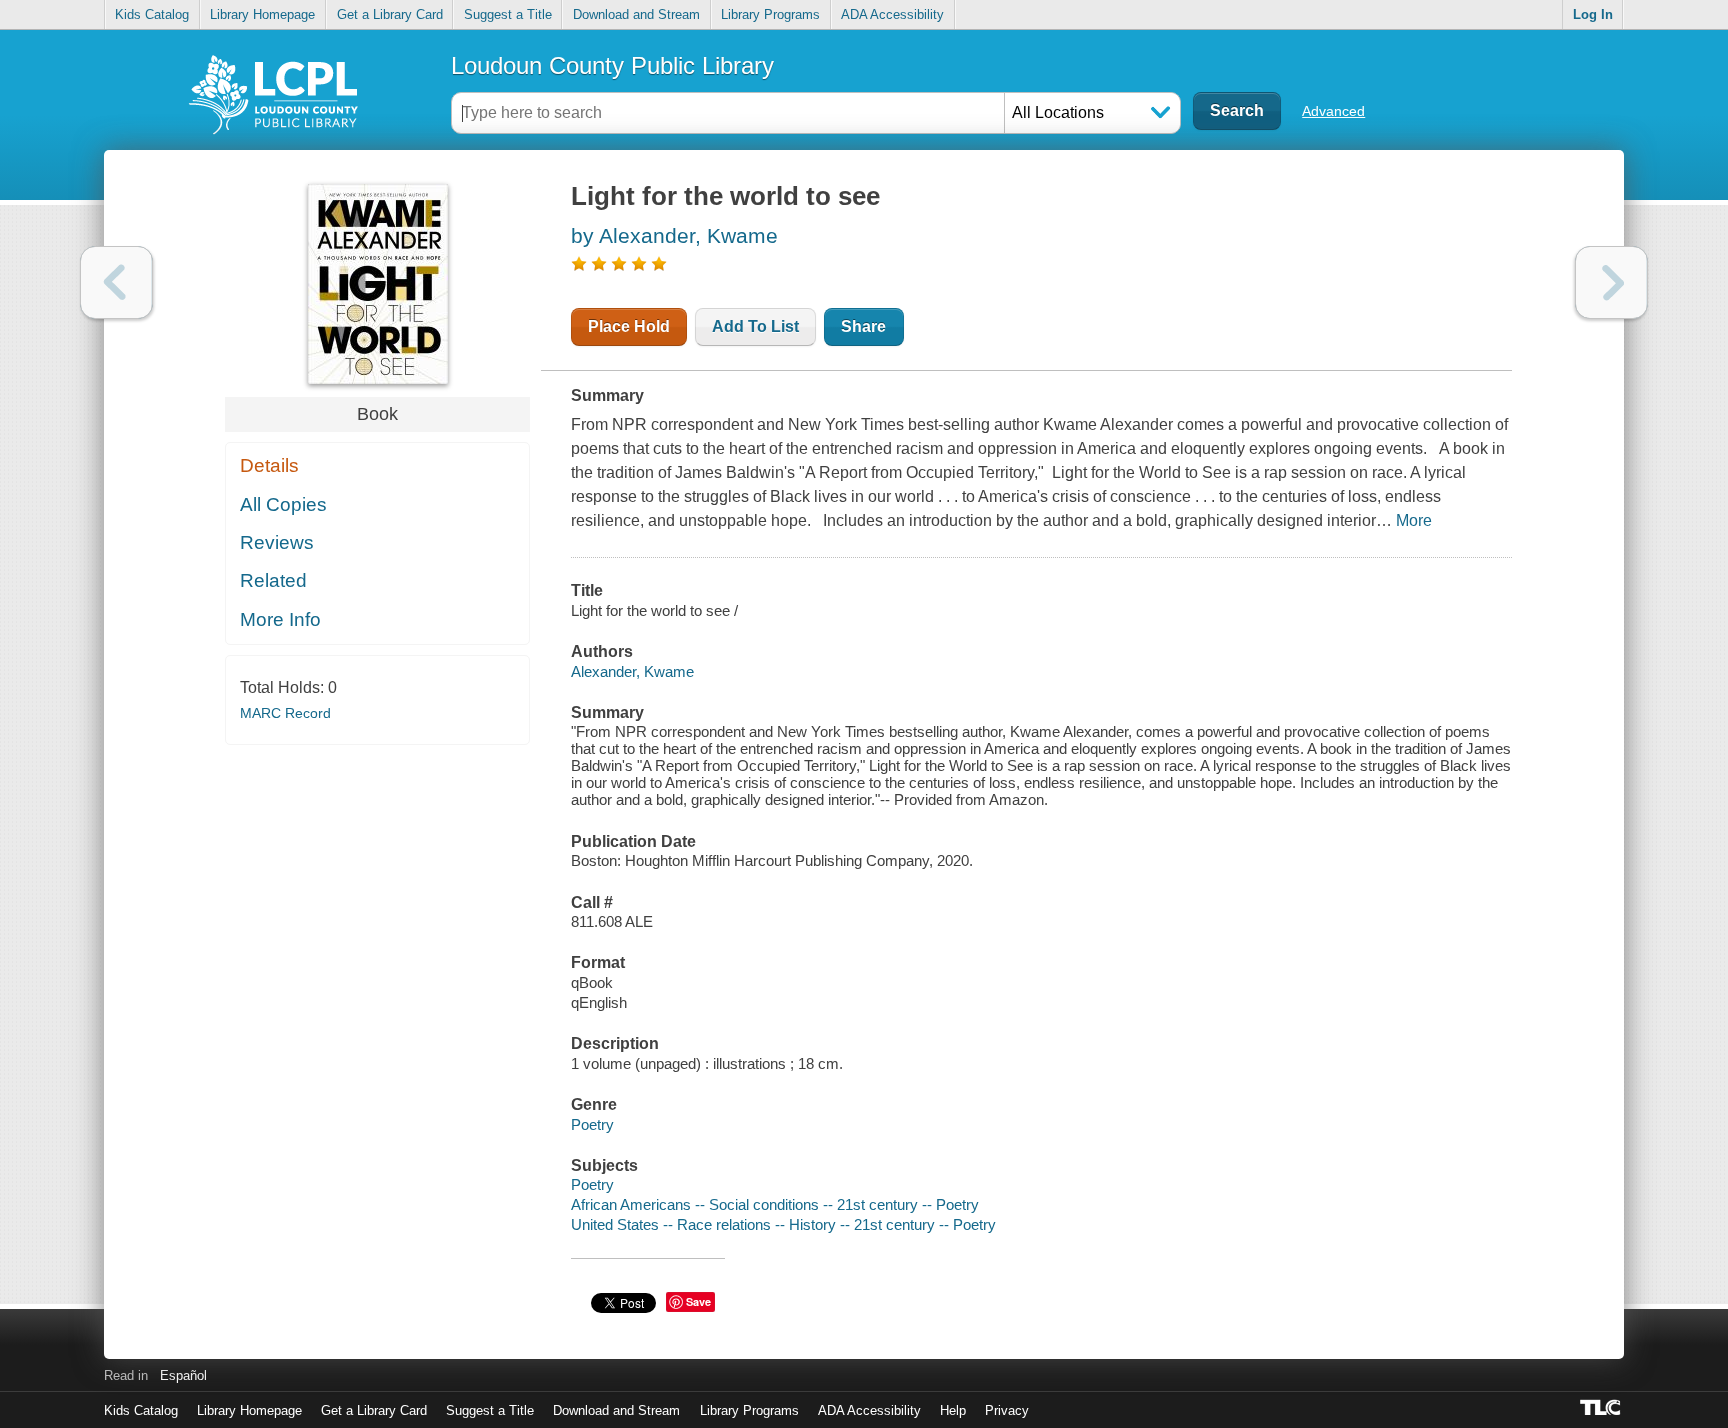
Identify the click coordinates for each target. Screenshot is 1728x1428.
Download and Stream (636, 14)
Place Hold (629, 326)
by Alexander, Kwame (674, 235)
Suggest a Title (508, 14)
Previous (116, 282)
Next (1611, 282)
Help (953, 1410)
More (1414, 520)
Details (269, 465)
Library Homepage (262, 14)
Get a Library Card (390, 14)
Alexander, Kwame (632, 671)
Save (698, 1301)
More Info (280, 619)
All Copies (283, 504)
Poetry (592, 1124)
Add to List (755, 326)
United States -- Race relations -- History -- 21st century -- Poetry (783, 1224)
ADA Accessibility (892, 14)
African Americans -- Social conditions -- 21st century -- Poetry (775, 1204)
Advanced (1333, 111)
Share (863, 326)
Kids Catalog (152, 14)
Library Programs (770, 14)
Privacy (1007, 1410)
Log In (1593, 14)
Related (273, 580)
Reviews (277, 542)
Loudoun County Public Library (612, 65)
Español (183, 1375)
